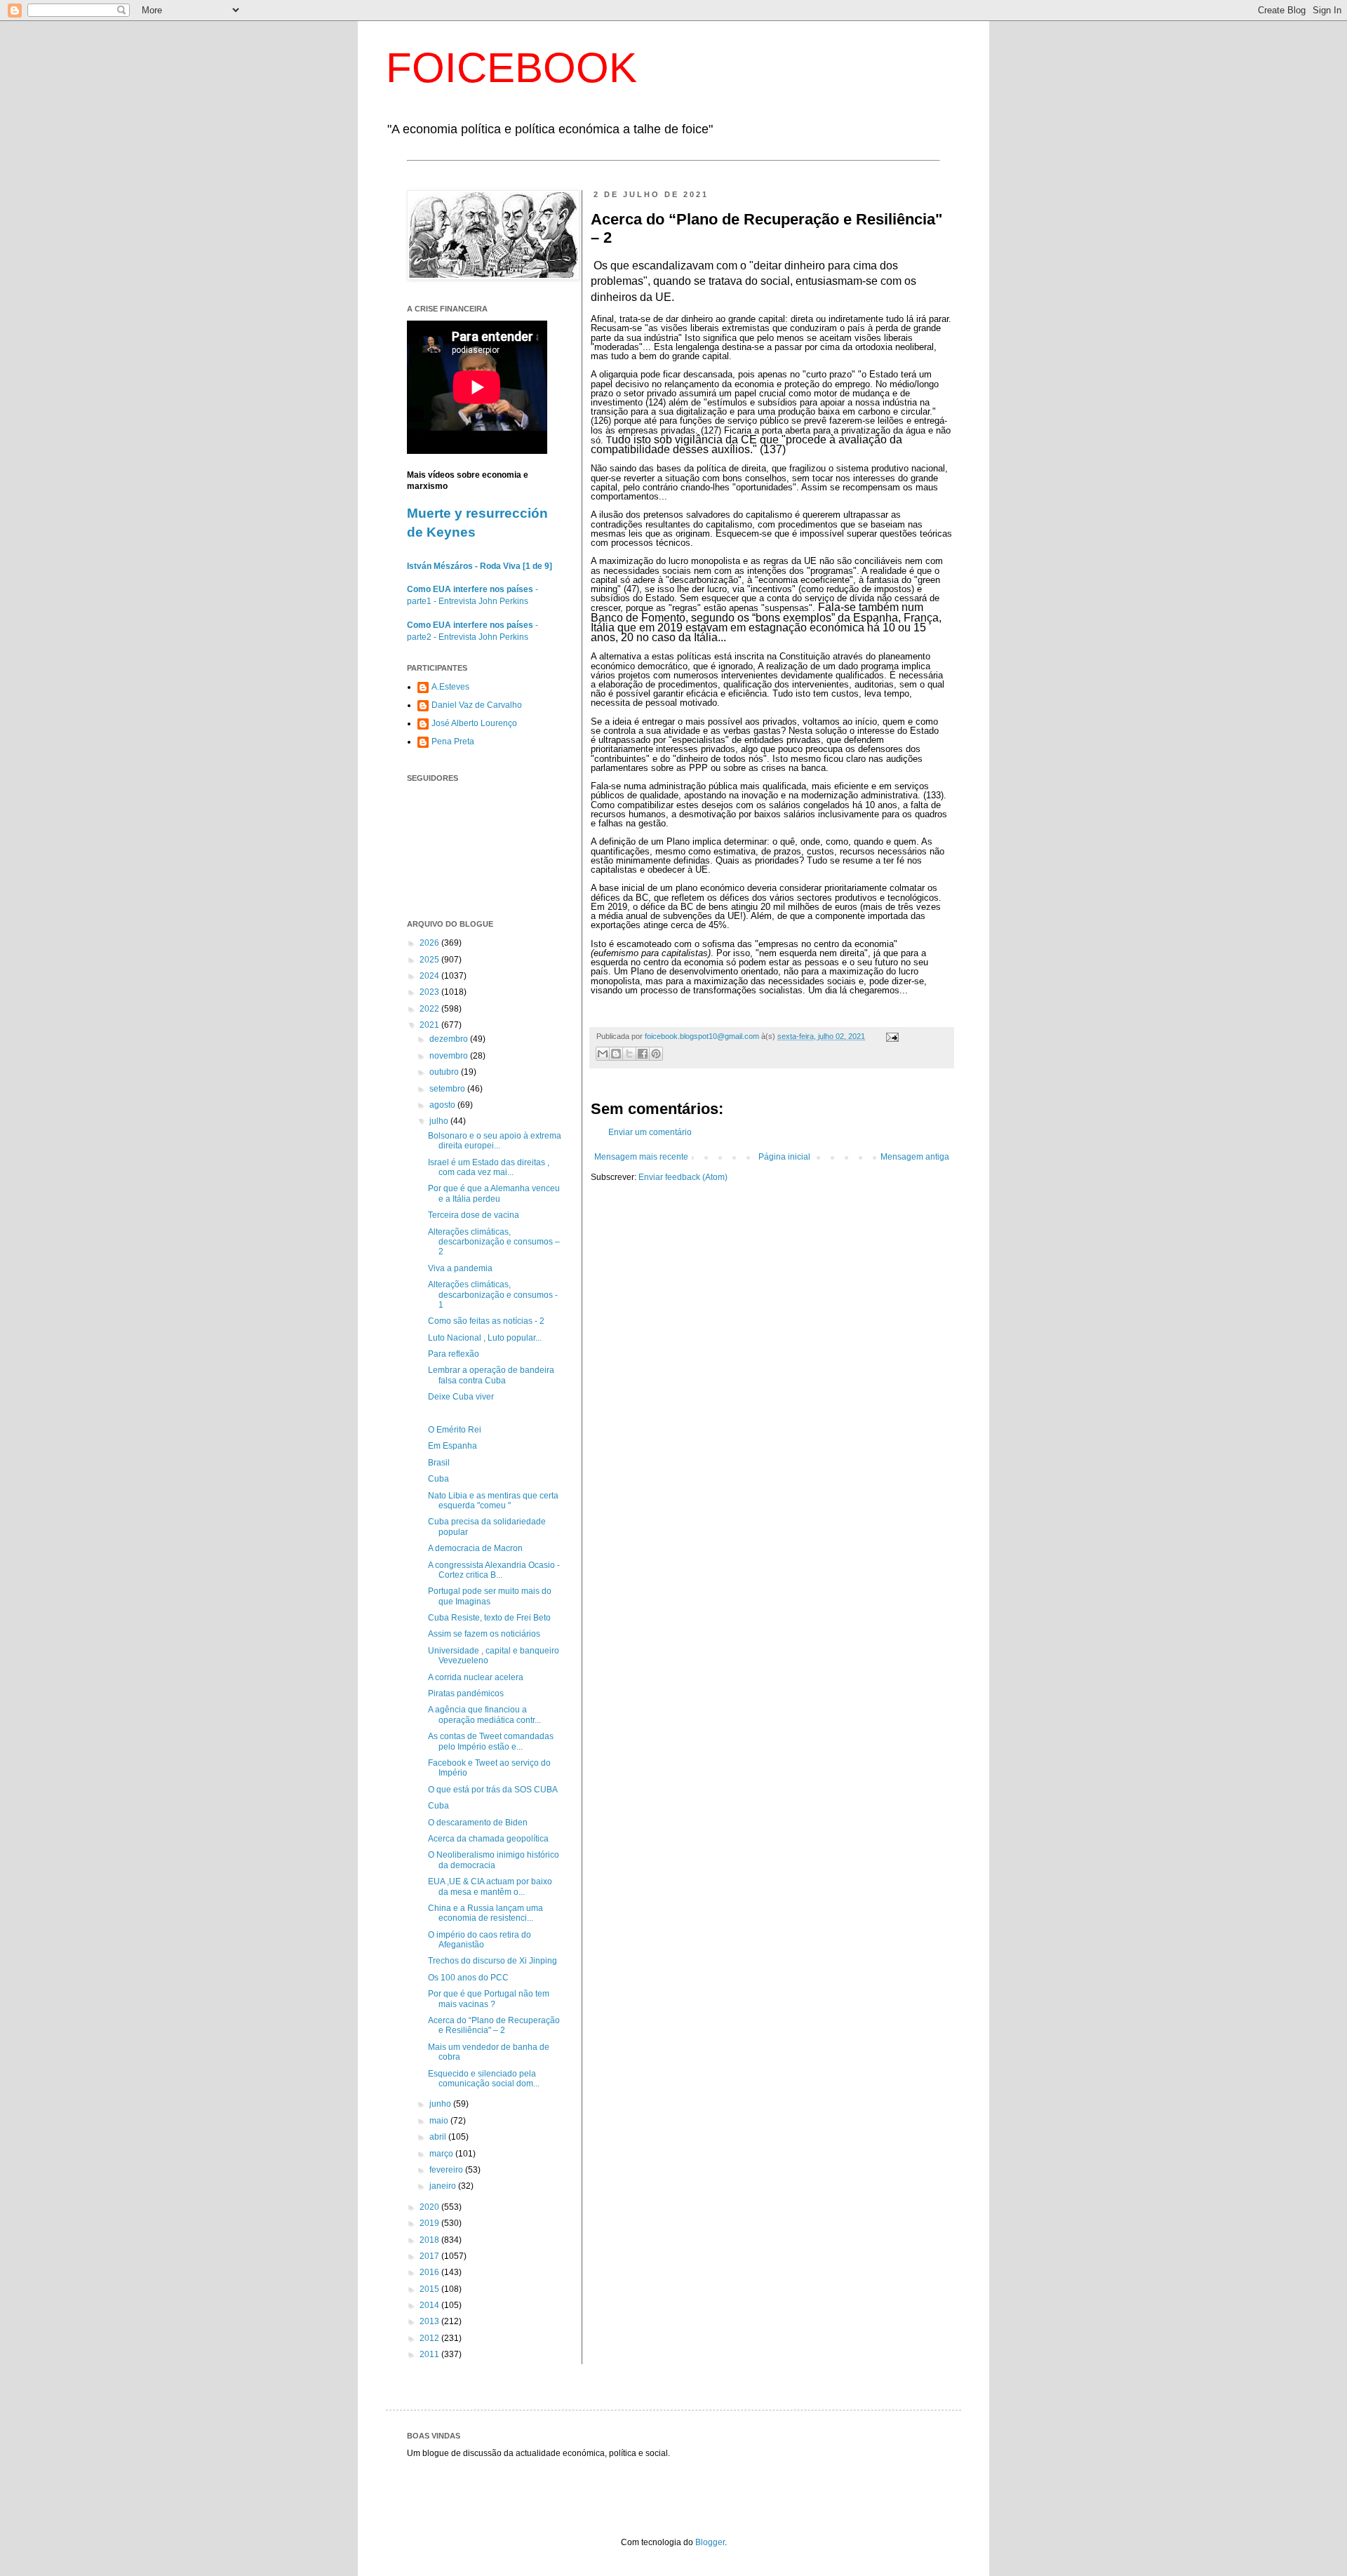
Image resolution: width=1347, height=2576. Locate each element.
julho (440, 1121)
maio (440, 2121)
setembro (448, 1089)
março (442, 2154)
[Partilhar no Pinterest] (656, 1054)
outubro (445, 1072)
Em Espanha (453, 1446)
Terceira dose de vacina (474, 1215)
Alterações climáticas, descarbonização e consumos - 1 (493, 1295)
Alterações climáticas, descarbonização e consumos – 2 (494, 1242)
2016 (430, 2272)
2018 (430, 2240)
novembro (450, 1056)
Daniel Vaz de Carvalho (477, 705)
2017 (430, 2256)
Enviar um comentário (650, 1132)
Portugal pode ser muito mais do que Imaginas (490, 1596)
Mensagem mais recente (641, 1157)
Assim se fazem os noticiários (484, 1634)
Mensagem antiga (915, 1157)
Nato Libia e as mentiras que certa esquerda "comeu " (493, 1501)
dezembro (450, 1039)
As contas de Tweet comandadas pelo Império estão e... (491, 1741)
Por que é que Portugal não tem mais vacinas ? (489, 1999)
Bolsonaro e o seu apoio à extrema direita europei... (495, 1141)
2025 (430, 960)
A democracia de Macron (475, 1548)
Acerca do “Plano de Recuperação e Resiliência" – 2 (494, 2025)
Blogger (710, 2542)
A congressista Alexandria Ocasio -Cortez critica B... (494, 1570)
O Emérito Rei (455, 1430)
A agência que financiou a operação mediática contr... (484, 1715)
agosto (443, 1105)
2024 (430, 976)
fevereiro (447, 2170)
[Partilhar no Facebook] (643, 1054)
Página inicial (784, 1157)
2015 (430, 2289)
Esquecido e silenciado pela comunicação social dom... (484, 2079)
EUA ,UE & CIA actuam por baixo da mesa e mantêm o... (490, 1886)
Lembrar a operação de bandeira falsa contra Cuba (491, 1375)
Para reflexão (454, 1354)
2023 (430, 992)
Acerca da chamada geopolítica (488, 1839)
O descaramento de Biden (478, 1823)
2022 (430, 1009)
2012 (430, 2338)
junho (441, 2104)
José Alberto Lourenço (474, 723)
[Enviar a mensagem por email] (603, 1054)
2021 (430, 1025)
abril (439, 2137)
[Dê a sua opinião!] (616, 1054)
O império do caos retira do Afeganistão (480, 1940)
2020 (430, 2207)
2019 (430, 2223)
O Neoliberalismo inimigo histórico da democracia (494, 1860)
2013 (430, 2321)
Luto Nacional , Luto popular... (485, 1338)
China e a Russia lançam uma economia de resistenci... (485, 1913)
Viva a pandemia (460, 1268)
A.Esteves (450, 687)
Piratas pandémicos (466, 1693)
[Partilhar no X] (629, 1054)
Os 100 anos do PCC (468, 1978)
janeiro (444, 2186)
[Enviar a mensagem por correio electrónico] (891, 1036)
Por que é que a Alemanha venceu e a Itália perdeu (494, 1193)
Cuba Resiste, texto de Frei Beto (489, 1618)
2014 (430, 2305)
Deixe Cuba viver (461, 1397)
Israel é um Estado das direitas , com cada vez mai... (489, 1167)
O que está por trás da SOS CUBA (493, 1790)
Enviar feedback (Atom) (683, 1177)
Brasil (439, 1463)
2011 (430, 2354)
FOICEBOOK (511, 68)
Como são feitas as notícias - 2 (486, 1321)
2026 (430, 943)
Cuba (438, 1479)
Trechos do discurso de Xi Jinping (492, 1961)
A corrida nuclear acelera (476, 1677)
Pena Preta (453, 742)
